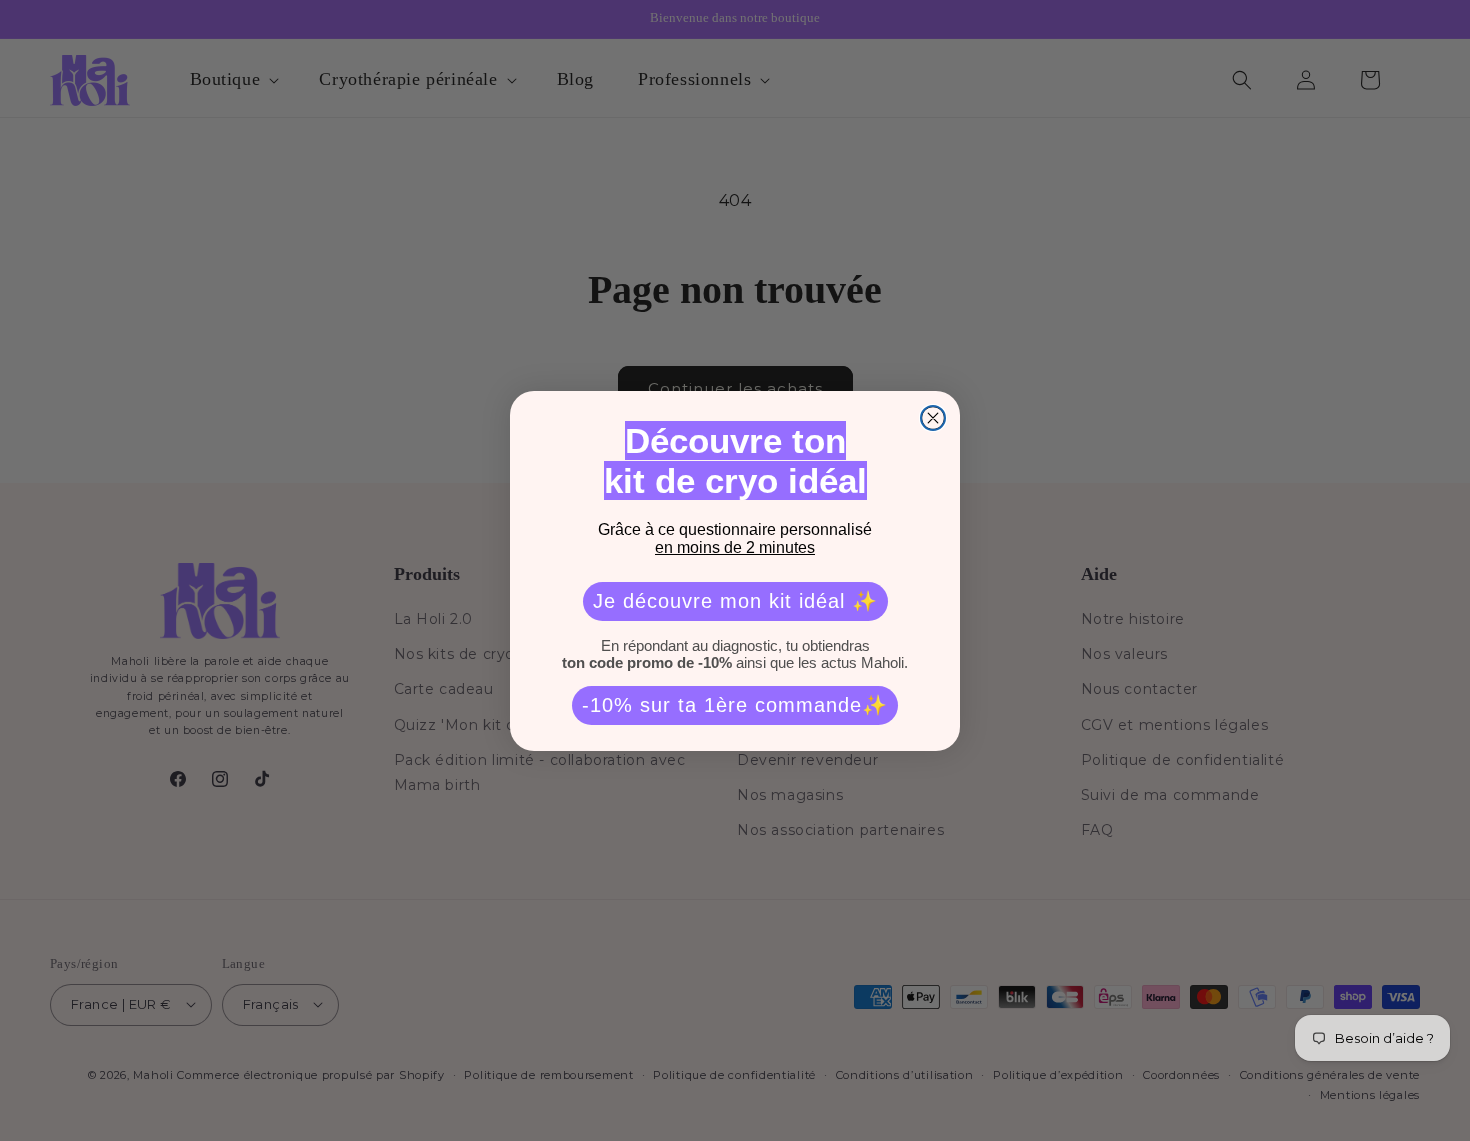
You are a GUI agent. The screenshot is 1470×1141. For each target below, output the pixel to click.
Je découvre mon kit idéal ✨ (735, 601)
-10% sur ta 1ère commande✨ (735, 705)
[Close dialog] (933, 418)
